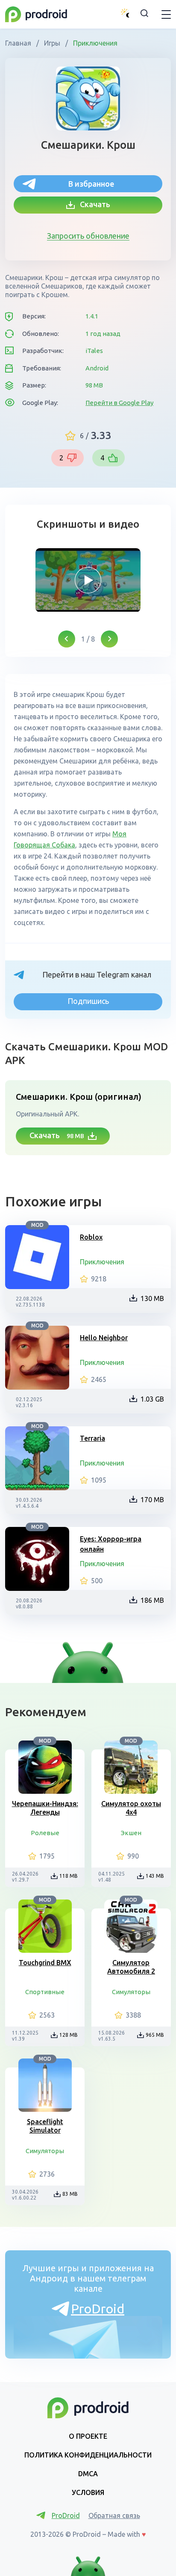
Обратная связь (114, 2515)
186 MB (152, 1600)
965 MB (155, 2035)
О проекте (88, 2436)
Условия (88, 2492)
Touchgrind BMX (45, 1963)
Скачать (92, 204)
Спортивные (45, 1992)
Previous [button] (67, 639)
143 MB (155, 1876)
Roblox (91, 1237)
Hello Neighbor (104, 1338)
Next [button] (109, 639)
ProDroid (98, 2309)
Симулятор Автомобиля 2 (131, 1967)
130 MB (152, 1298)
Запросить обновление (88, 236)
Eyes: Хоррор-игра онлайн (111, 1544)
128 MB (69, 2035)
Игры (52, 43)
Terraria (92, 1438)
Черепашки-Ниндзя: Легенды (45, 1808)
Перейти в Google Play (119, 403)
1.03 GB (152, 1399)
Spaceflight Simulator (45, 2126)
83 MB (70, 2194)
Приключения (94, 43)
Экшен (131, 1833)
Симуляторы (131, 1992)
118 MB (69, 1876)
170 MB (152, 1500)
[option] (88, 580)
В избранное (91, 184)
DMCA (88, 2474)
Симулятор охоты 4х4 (131, 1808)
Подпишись (88, 1001)
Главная (19, 43)
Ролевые (45, 1833)
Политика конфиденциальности (88, 2455)
